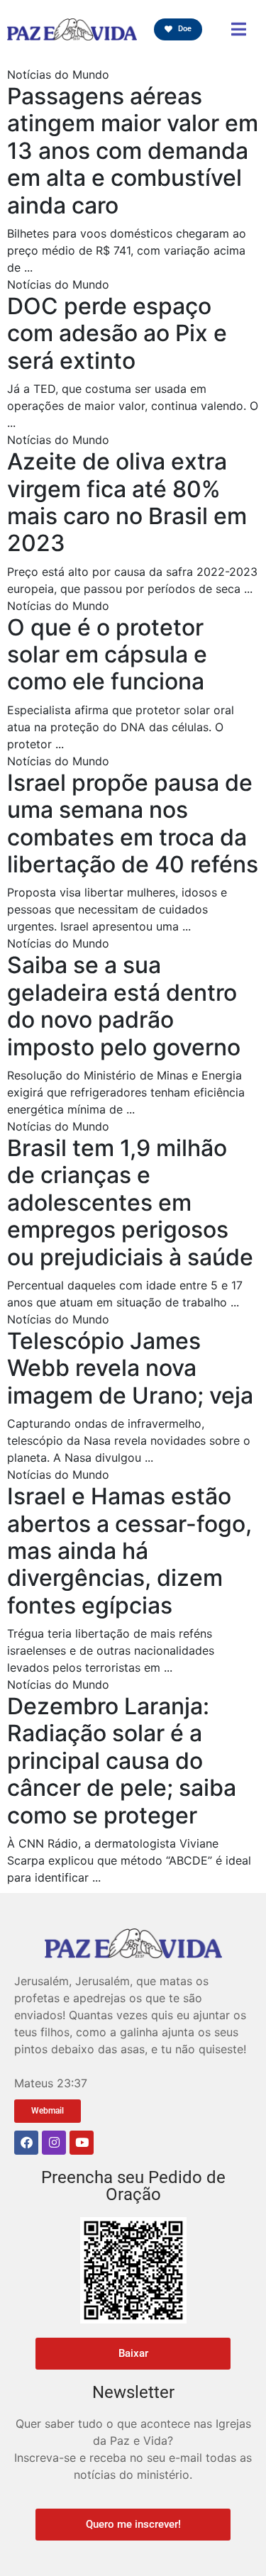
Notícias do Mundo (58, 74)
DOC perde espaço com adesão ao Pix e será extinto (117, 333)
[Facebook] (26, 2143)
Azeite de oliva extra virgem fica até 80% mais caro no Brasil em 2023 (127, 502)
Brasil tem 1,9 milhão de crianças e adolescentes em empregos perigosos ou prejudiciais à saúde (130, 1203)
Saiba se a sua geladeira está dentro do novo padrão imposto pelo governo (124, 1006)
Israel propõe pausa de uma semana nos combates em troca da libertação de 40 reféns (133, 823)
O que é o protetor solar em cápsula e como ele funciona (107, 655)
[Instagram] (54, 2143)
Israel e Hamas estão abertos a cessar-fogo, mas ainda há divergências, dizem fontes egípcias (129, 1551)
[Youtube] (82, 2143)
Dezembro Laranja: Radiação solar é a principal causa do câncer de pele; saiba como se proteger (122, 1761)
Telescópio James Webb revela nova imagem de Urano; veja (130, 1368)
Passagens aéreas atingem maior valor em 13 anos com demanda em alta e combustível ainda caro (133, 151)
